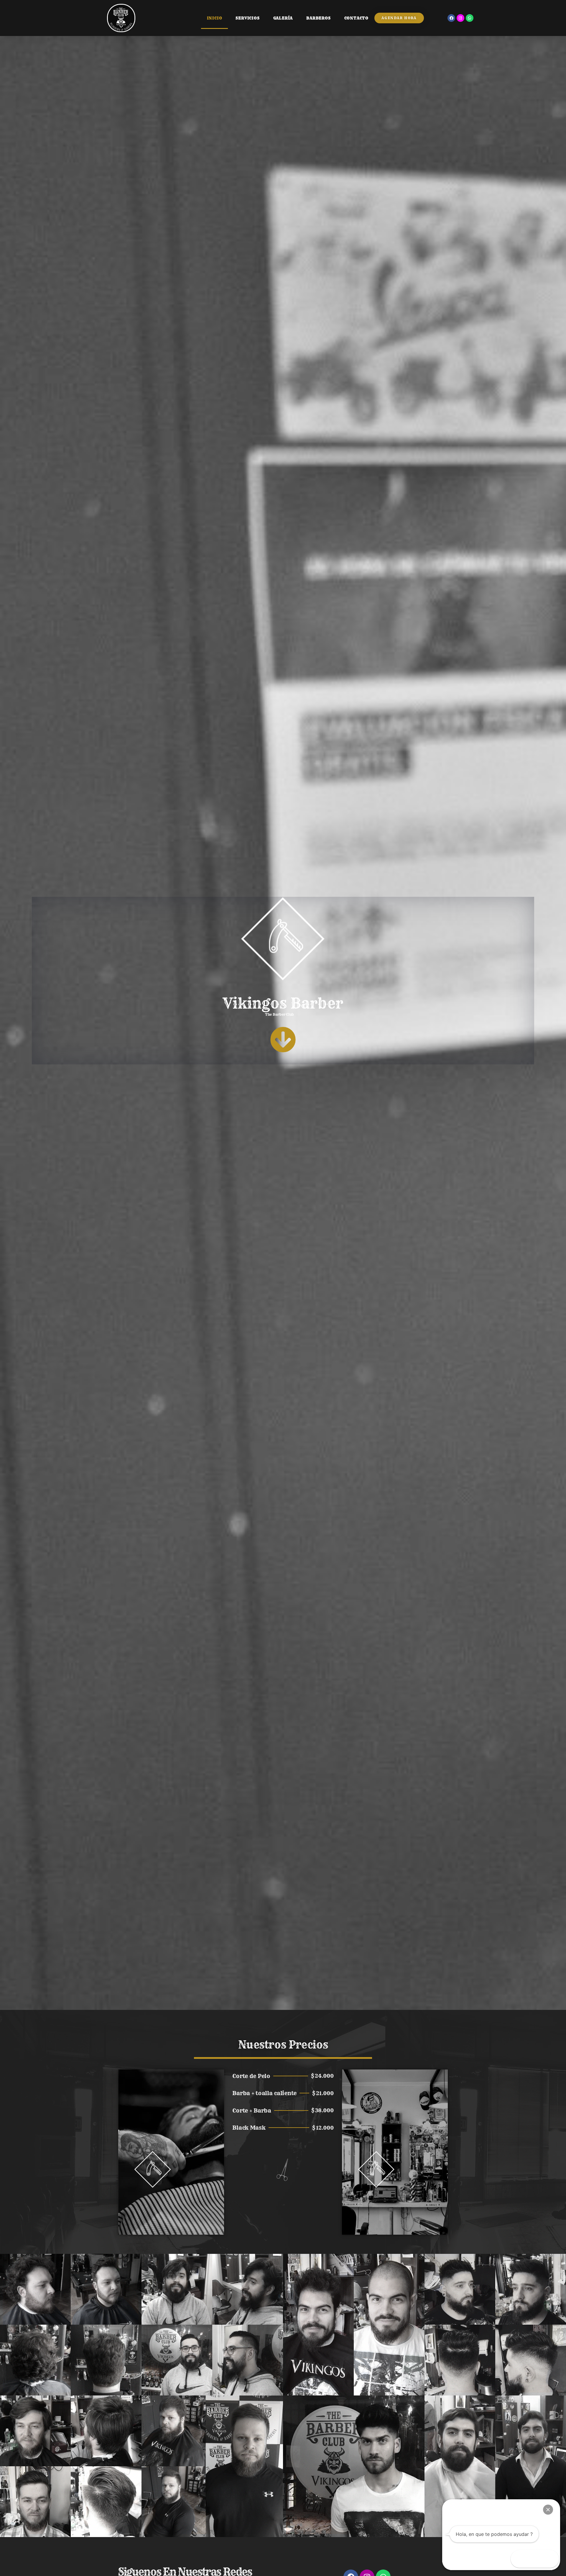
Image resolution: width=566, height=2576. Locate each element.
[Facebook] (451, 18)
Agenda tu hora (171, 2217)
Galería (283, 18)
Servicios (247, 18)
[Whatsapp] (470, 18)
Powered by (459, 2510)
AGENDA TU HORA (395, 2217)
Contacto (356, 18)
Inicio (215, 18)
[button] (548, 2510)
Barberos (318, 18)
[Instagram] (460, 18)
